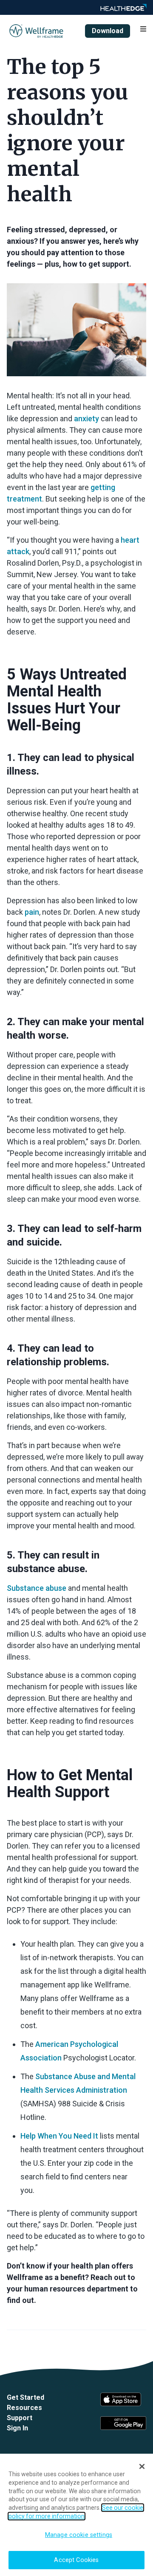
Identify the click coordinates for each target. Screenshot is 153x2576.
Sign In (17, 2428)
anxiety (86, 419)
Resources (24, 2408)
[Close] (142, 2466)
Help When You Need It (59, 2136)
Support (20, 2418)
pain (32, 912)
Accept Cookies (76, 2560)
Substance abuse (37, 1588)
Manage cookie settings (79, 2535)
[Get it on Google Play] (123, 2423)
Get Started (25, 2397)
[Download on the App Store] (123, 2399)
